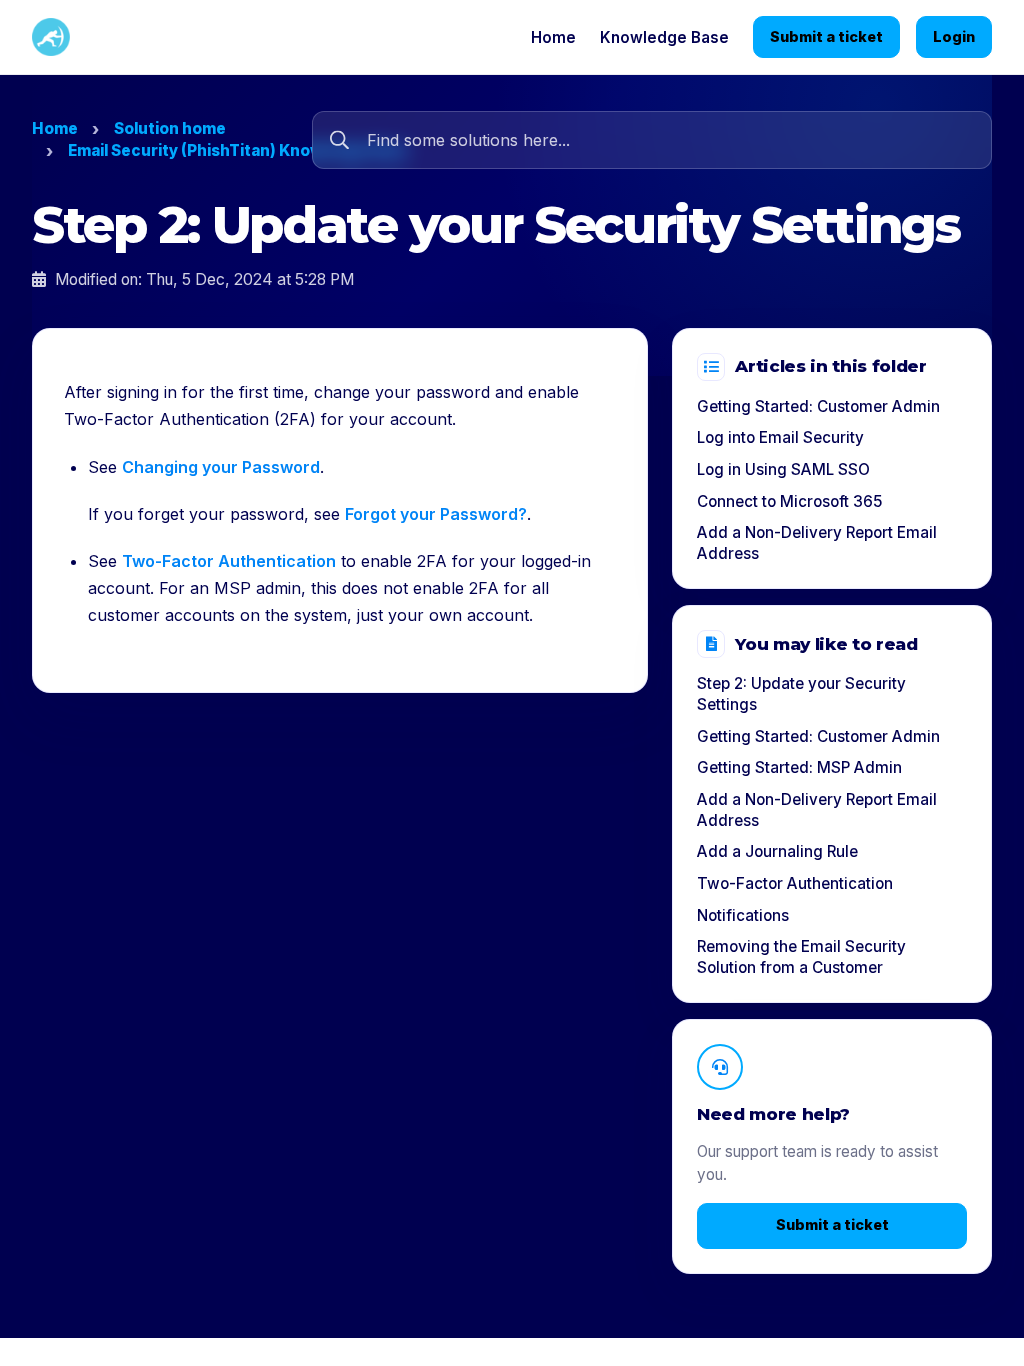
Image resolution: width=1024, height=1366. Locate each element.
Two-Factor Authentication (229, 561)
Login (954, 36)
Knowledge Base (664, 37)
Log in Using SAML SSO (783, 469)
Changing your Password (221, 467)
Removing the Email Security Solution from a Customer (801, 957)
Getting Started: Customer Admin (818, 406)
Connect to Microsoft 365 (789, 501)
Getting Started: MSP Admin (799, 767)
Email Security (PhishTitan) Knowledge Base (238, 150)
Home (553, 37)
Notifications (743, 915)
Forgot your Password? (436, 514)
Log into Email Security (780, 437)
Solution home (170, 128)
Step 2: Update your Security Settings (801, 694)
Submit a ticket (826, 36)
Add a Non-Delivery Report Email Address (817, 543)
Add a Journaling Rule (777, 851)
